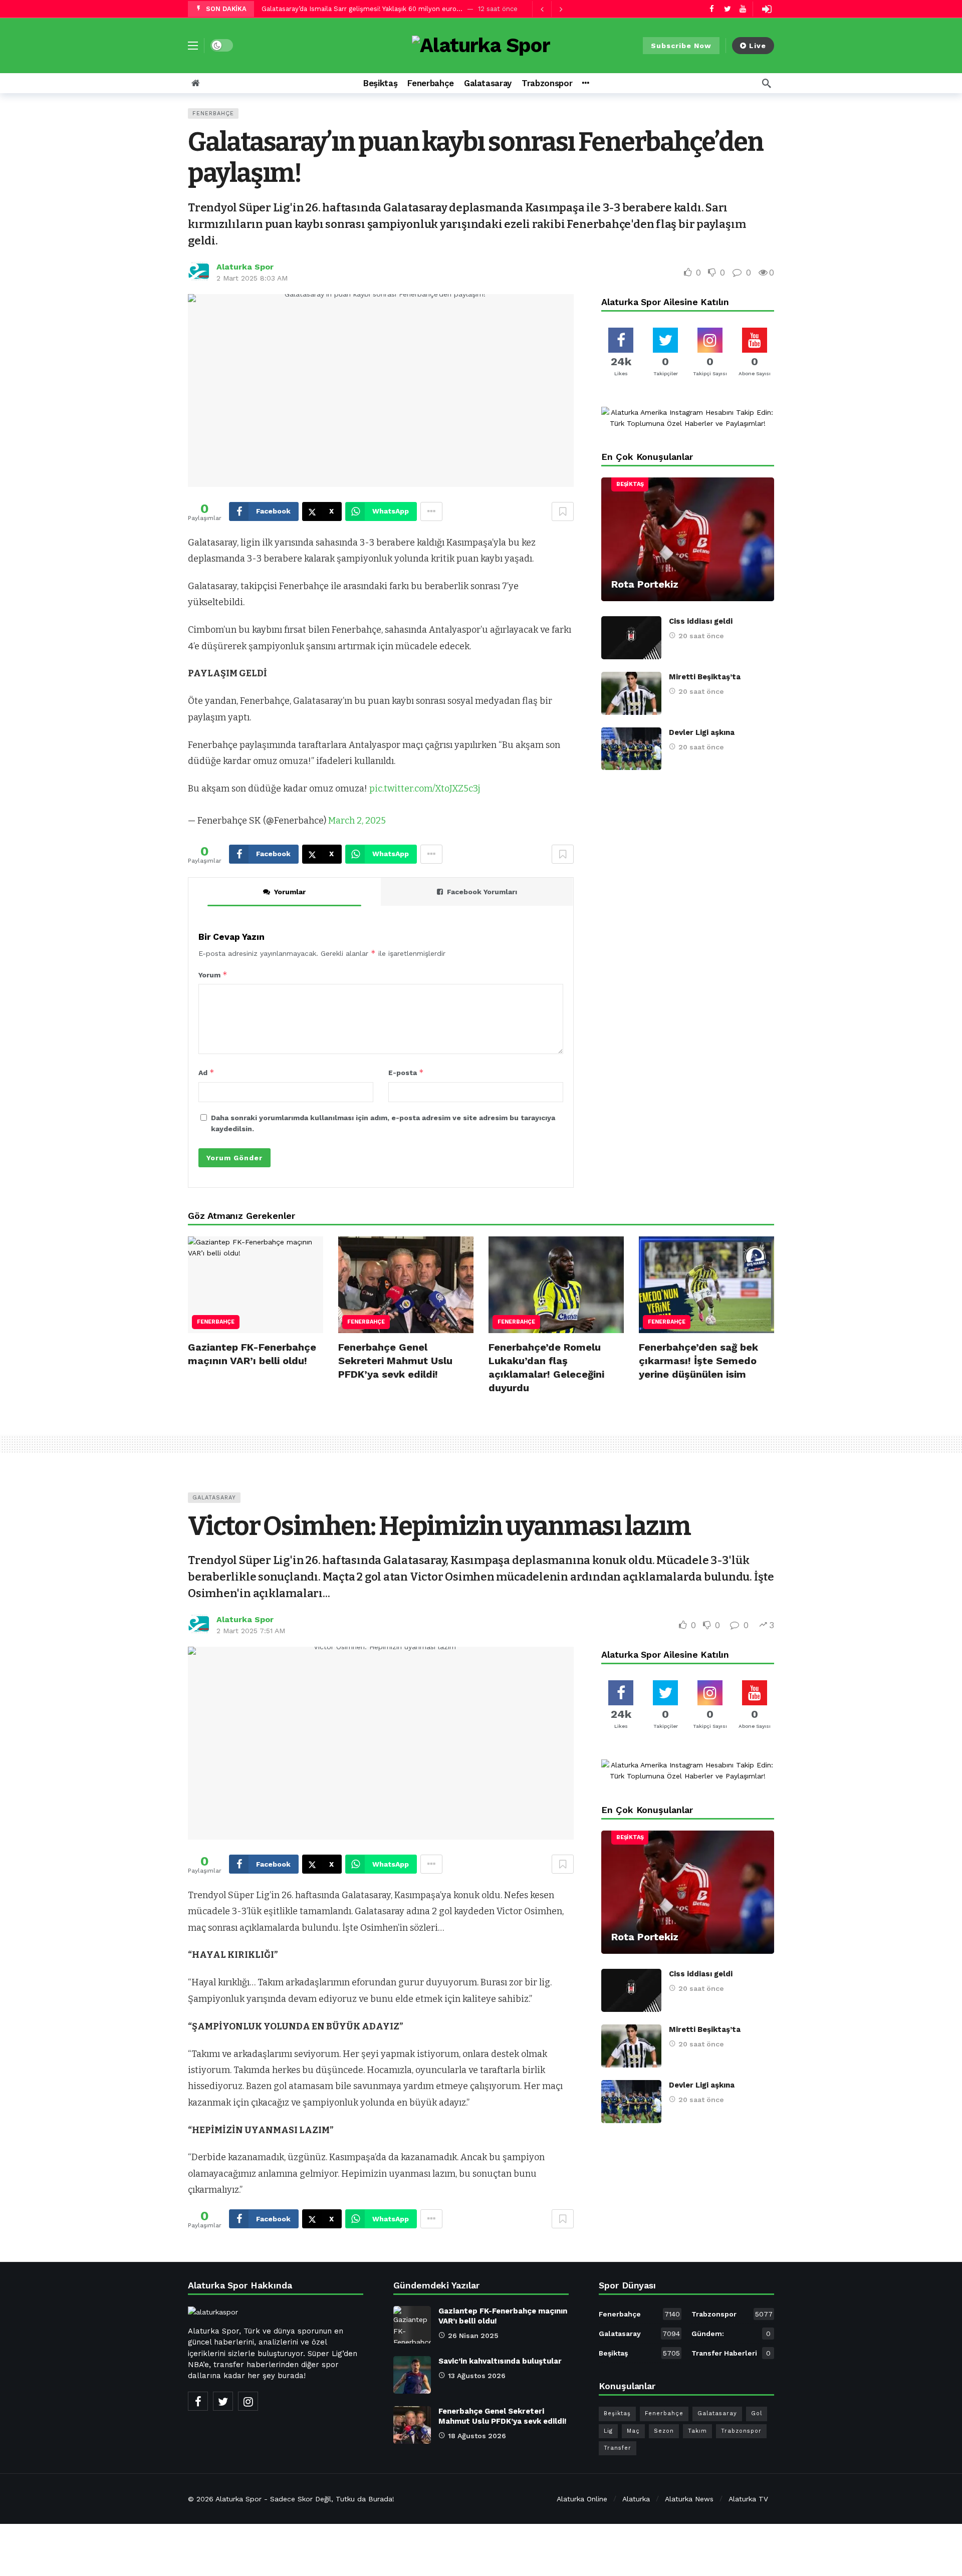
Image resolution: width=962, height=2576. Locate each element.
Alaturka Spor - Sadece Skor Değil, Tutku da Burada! (305, 2499)
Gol (757, 2413)
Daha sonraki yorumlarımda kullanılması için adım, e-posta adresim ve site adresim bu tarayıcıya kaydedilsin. (383, 1123)
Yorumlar (290, 892)
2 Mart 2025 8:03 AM (252, 278)
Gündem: (731, 2334)
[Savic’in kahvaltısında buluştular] (412, 2375)
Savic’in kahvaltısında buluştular (500, 2361)
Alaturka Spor (245, 267)
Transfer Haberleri (731, 2353)
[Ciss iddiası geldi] (631, 638)
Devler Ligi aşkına (702, 732)
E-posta (406, 1072)
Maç (633, 2431)
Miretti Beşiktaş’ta (705, 677)
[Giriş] (767, 9)
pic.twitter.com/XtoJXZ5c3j (425, 789)
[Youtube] (743, 9)
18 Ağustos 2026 (477, 2436)
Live (758, 46)
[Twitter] (727, 9)
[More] (585, 83)
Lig (608, 2431)
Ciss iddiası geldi (701, 621)
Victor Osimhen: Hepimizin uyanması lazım (439, 1526)
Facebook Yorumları (482, 892)
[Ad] (688, 418)
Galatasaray (214, 1498)
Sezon (664, 2431)
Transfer (618, 2448)
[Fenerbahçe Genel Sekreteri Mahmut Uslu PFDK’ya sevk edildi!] (406, 1285)
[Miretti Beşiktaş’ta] (631, 693)
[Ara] (767, 83)
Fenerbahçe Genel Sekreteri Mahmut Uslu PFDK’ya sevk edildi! (395, 1361)
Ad (206, 1072)
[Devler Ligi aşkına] (631, 749)
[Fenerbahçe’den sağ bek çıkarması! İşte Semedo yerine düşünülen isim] (706, 1285)
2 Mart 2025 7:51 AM (251, 1631)
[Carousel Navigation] (551, 9)
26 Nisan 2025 (473, 2336)
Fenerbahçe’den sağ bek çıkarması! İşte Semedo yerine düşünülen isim (698, 1361)
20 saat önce (701, 636)
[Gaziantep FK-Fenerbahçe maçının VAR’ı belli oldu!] (256, 1285)
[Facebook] (712, 9)
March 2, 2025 (357, 821)
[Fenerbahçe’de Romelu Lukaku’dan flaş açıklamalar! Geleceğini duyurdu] (556, 1285)
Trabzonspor (732, 2314)
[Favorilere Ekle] (563, 511)
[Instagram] (248, 2401)
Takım (697, 2431)
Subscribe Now (681, 46)
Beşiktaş (630, 484)
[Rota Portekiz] (688, 539)
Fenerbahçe (213, 113)
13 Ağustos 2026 (477, 2376)
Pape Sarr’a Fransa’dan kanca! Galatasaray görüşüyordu (348, 9)
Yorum (213, 975)
